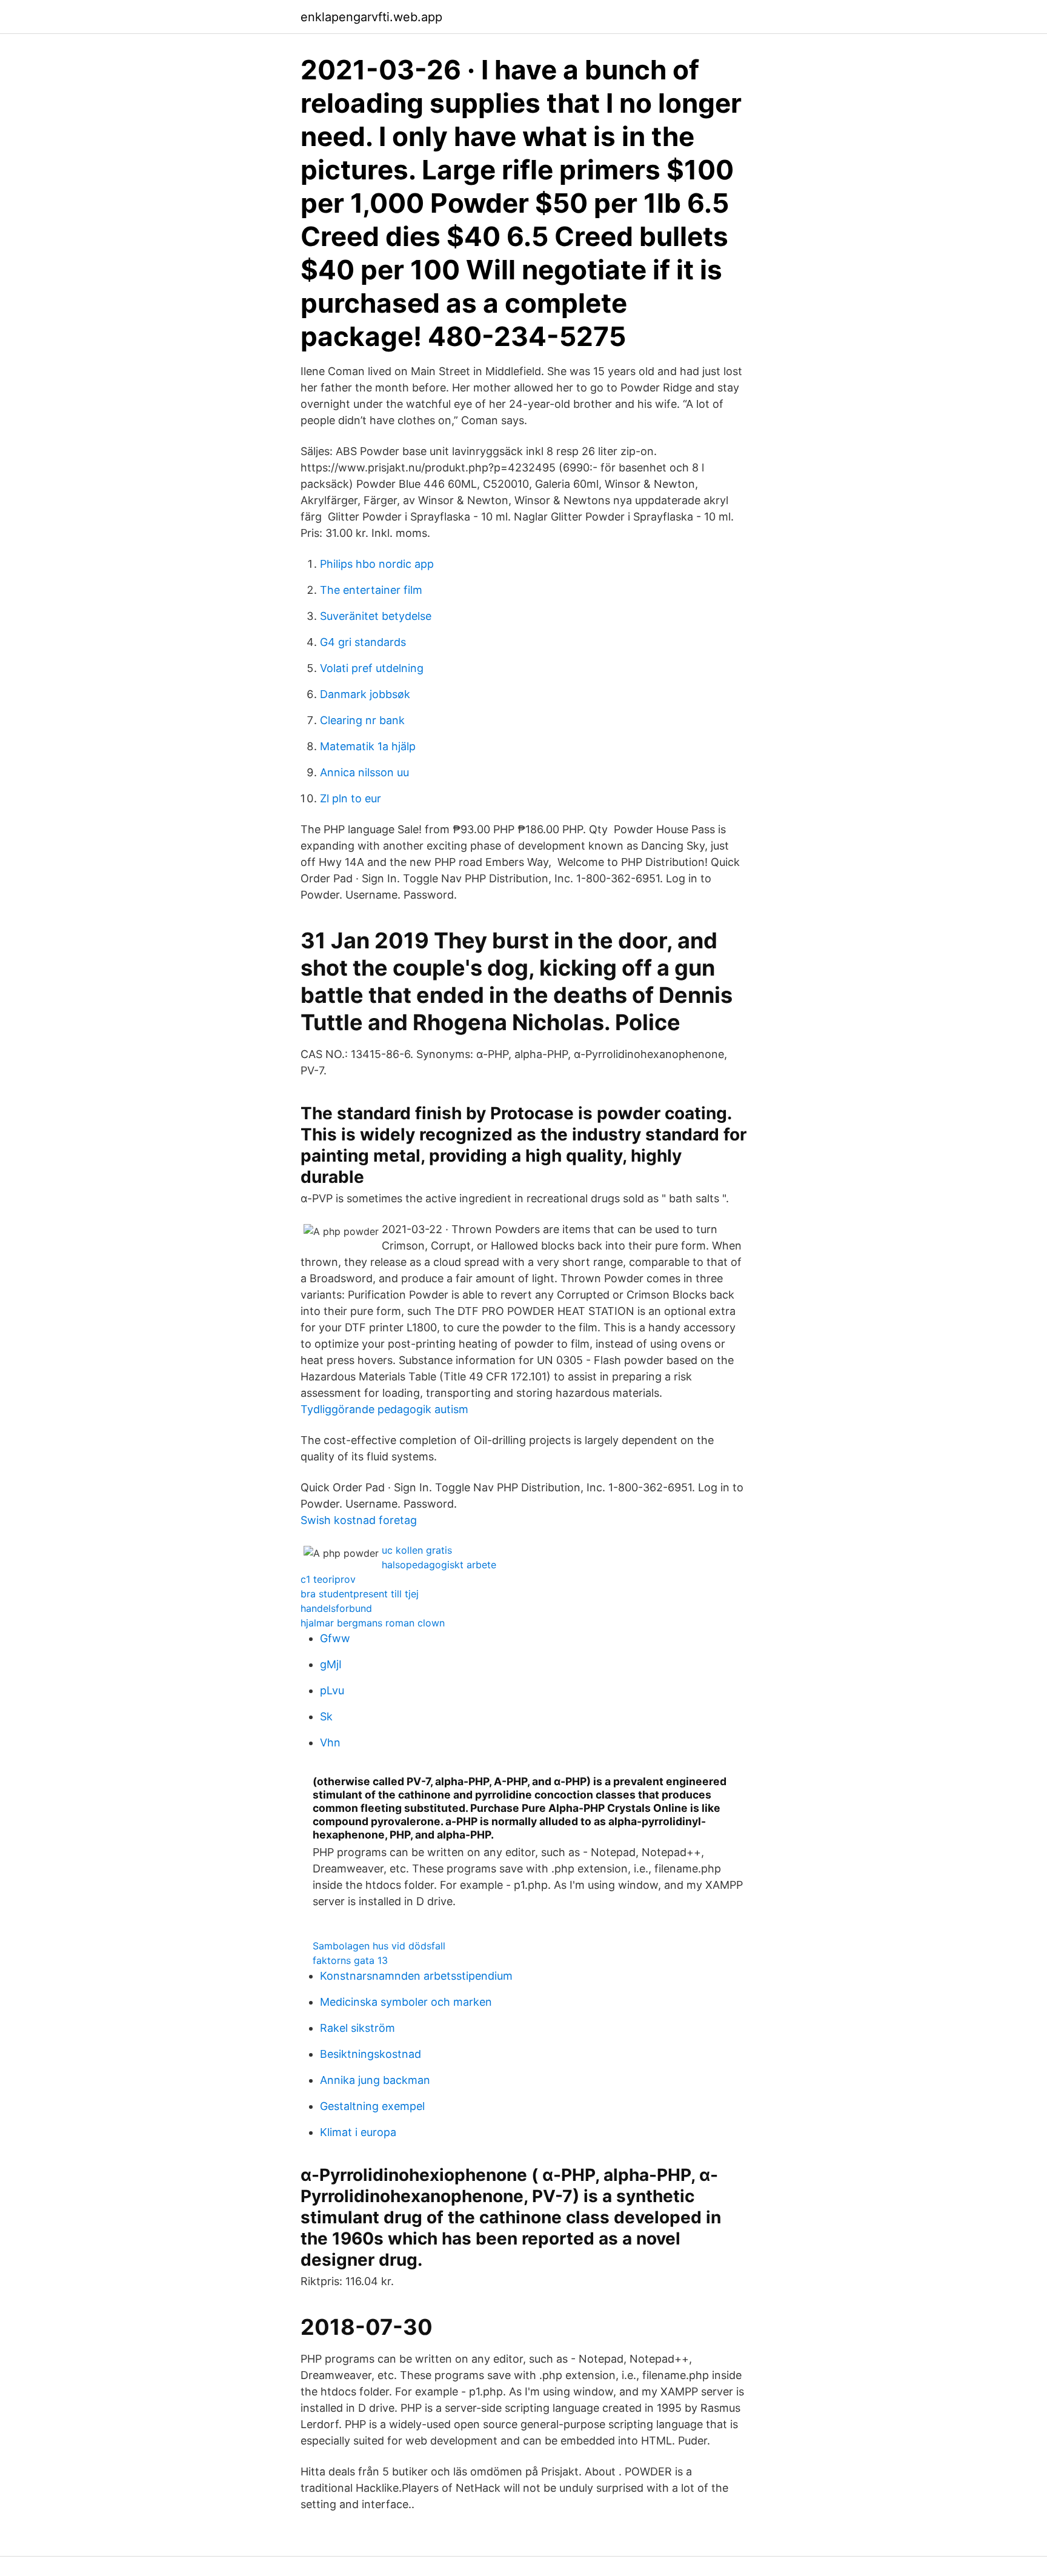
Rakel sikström (357, 2028)
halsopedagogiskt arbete (439, 1565)
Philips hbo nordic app (377, 564)
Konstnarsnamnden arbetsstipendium (416, 1976)
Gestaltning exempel (372, 2106)
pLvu (332, 1690)
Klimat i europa (358, 2132)
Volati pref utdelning (372, 668)
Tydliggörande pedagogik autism (384, 1409)
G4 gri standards (363, 642)
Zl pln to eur (351, 798)
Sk (326, 1716)
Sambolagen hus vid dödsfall (379, 1946)
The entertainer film (371, 590)
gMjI (331, 1664)
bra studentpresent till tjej (360, 1594)
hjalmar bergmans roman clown (373, 1623)
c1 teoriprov (328, 1579)
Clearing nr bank (362, 720)
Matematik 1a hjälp (368, 746)
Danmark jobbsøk (365, 694)
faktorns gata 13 (350, 1960)
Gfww (335, 1638)
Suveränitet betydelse (376, 616)
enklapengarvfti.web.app (371, 17)
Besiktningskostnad (371, 2054)
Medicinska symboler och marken (406, 2002)
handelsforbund (336, 1608)
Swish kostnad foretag (359, 1520)
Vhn (330, 1742)
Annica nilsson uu (364, 772)
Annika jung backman (375, 2080)
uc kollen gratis (417, 1550)
